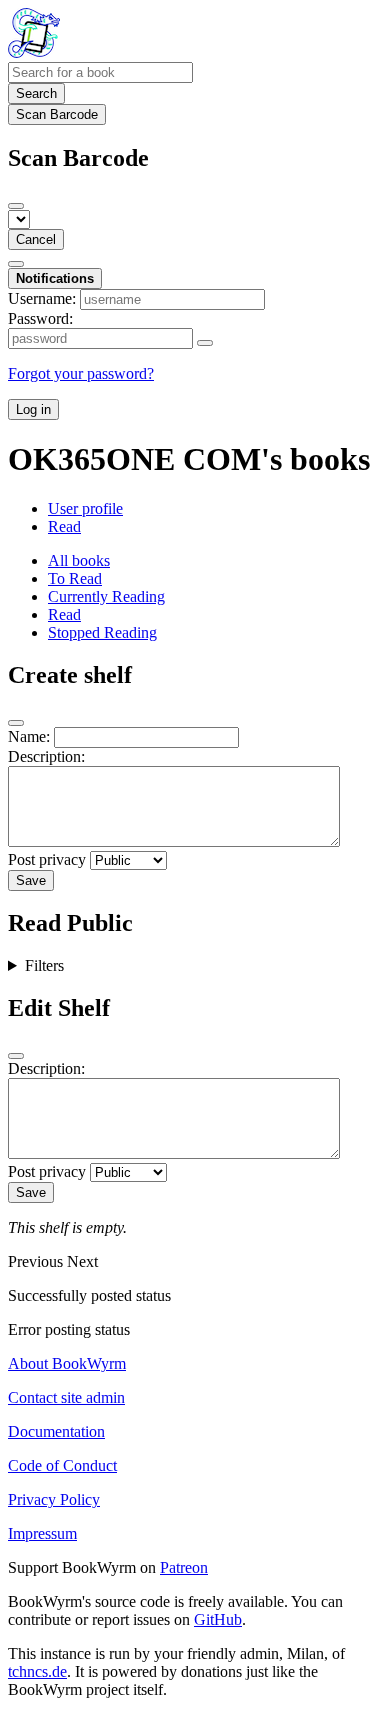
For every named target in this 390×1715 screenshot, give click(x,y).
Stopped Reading (102, 632)
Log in (33, 409)
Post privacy (47, 859)
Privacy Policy (54, 1499)
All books (79, 560)
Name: (29, 736)
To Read (75, 578)
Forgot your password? (81, 373)
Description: (46, 756)
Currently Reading (106, 596)
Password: (40, 318)
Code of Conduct (62, 1465)
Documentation (56, 1431)
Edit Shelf (59, 1008)
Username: (42, 298)
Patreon (184, 1567)
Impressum (42, 1533)
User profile (85, 508)
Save (31, 880)
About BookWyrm (67, 1363)
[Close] (16, 206)
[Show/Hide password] (205, 343)
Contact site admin (66, 1397)
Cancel (36, 239)
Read (64, 526)
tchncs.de (37, 1671)
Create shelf (70, 675)
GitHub (218, 1619)
